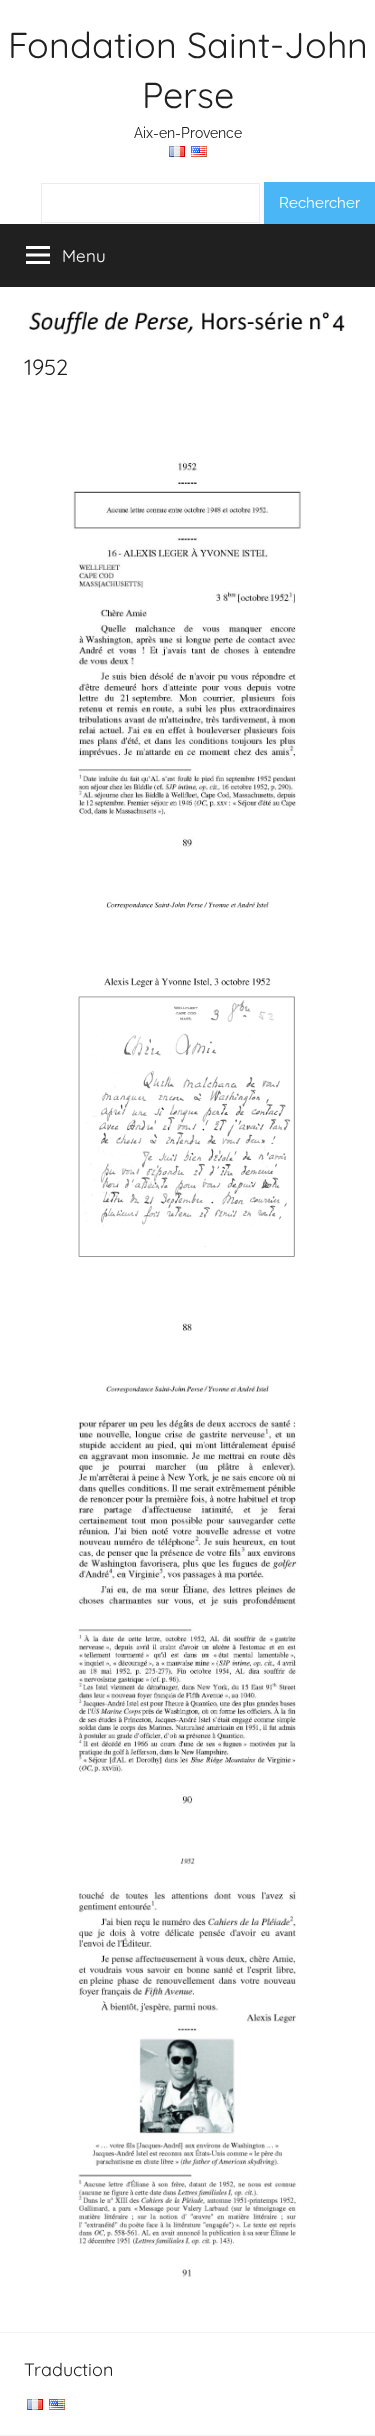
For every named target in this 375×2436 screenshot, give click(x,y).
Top (352, 2408)
